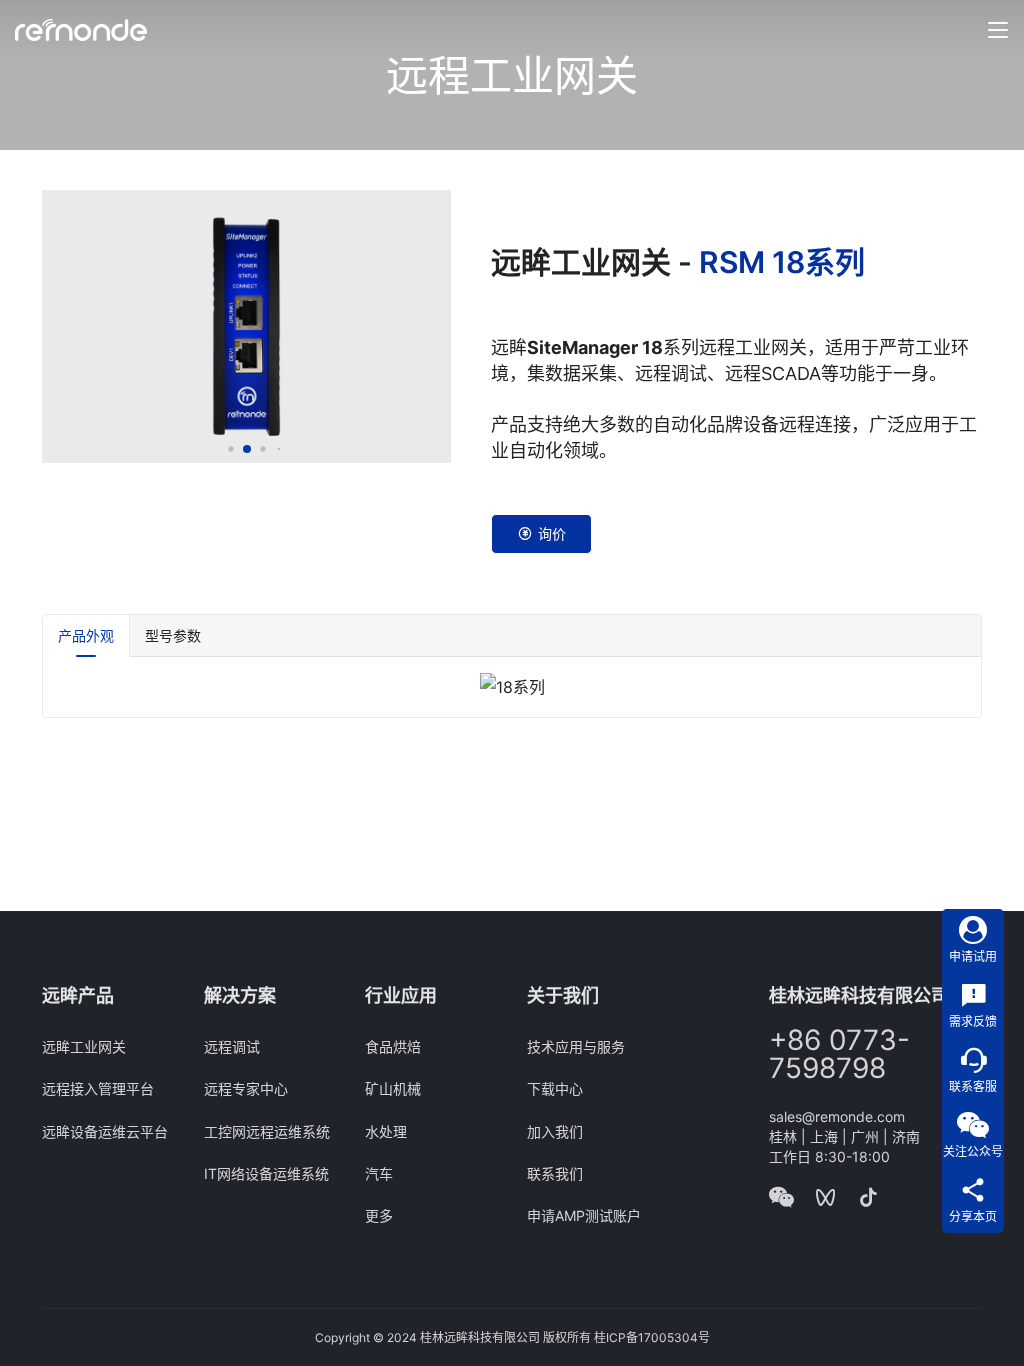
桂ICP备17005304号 (652, 1337)
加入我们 (555, 1131)
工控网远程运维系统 (267, 1131)
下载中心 (555, 1088)
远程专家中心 (246, 1088)
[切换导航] (998, 30)
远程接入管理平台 (98, 1088)
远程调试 (232, 1046)
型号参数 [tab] (173, 635)
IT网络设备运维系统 (266, 1173)
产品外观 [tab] (86, 635)
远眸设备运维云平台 (105, 1131)
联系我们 (555, 1173)
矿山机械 (393, 1088)
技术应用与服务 (576, 1046)
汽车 (379, 1173)
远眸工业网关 (84, 1046)
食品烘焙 (393, 1046)
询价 (552, 533)
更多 (379, 1215)
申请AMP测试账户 (584, 1215)
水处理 (386, 1131)
